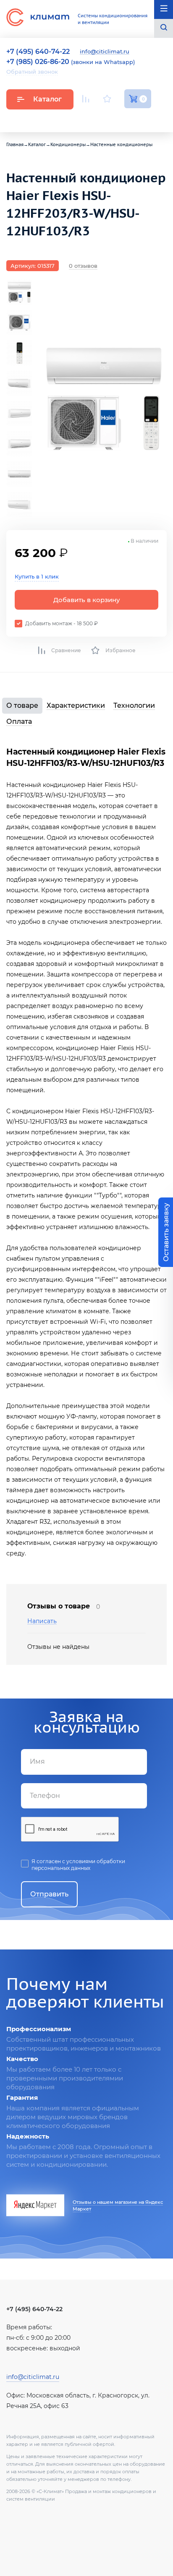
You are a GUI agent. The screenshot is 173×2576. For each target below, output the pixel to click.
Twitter (147, 119)
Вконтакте (108, 119)
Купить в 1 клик (37, 576)
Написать (42, 1621)
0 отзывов (83, 266)
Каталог (47, 99)
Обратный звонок (32, 72)
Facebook (128, 119)
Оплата (19, 721)
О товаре (22, 705)
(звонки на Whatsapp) (71, 62)
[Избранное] (107, 99)
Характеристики (76, 705)
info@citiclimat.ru (105, 52)
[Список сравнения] (86, 99)
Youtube (87, 119)
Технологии (134, 705)
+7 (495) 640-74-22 (34, 2309)
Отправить (49, 1894)
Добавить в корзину (87, 600)
